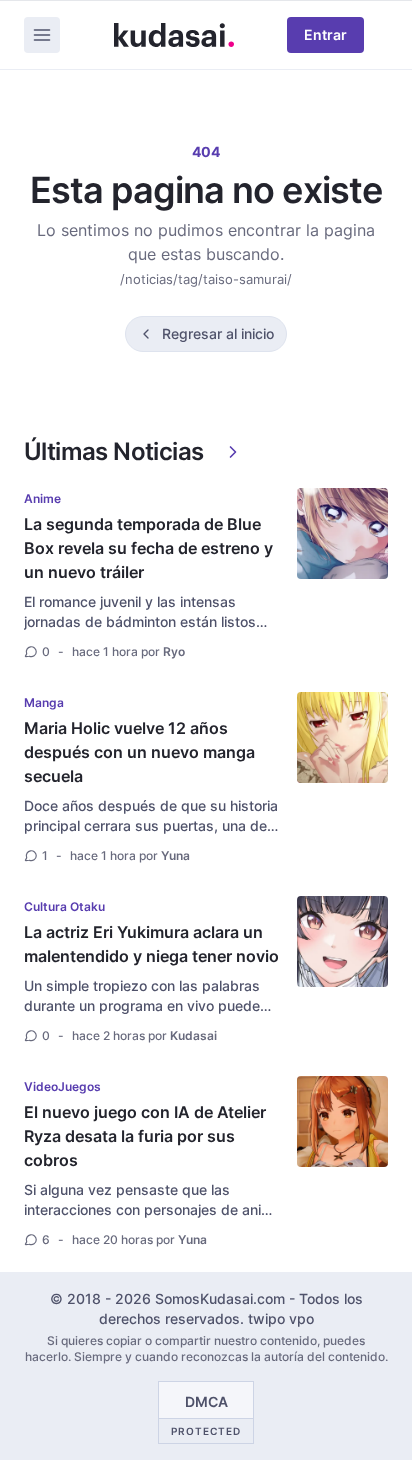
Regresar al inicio (218, 333)
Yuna (175, 855)
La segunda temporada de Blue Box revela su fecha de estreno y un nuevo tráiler (148, 548)
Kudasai (193, 1035)
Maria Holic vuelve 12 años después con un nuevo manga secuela (139, 752)
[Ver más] (233, 452)
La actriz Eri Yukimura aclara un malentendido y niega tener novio (151, 944)
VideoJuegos (62, 1086)
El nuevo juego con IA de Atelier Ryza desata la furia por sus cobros (145, 1136)
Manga (44, 702)
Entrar (325, 34)
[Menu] (42, 35)
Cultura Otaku (64, 906)
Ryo (174, 651)
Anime (42, 498)
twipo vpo (281, 1318)
